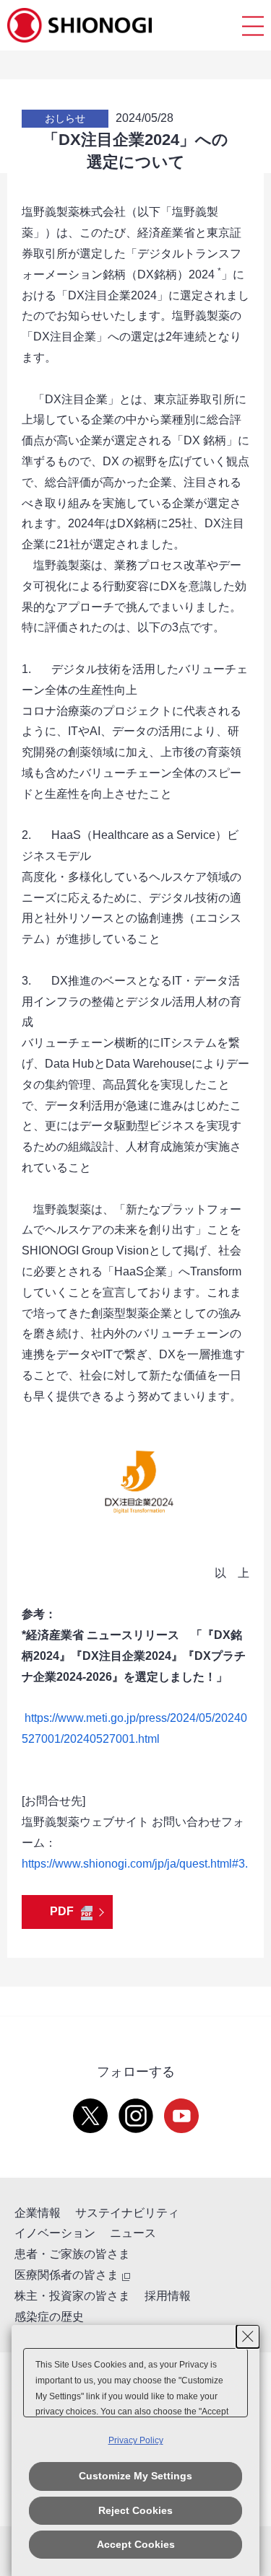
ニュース (133, 2233)
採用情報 (168, 2296)
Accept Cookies (136, 2544)
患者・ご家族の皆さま (72, 2254)
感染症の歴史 (49, 2317)
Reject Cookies (135, 2510)
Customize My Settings (135, 2476)
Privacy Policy (136, 2440)
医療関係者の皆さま (66, 2275)
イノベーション (55, 2233)
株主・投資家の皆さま (72, 2296)
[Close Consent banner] (248, 2337)
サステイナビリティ (127, 2213)
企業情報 (38, 2213)
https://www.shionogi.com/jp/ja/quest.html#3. (135, 1864)
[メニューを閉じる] (253, 26)
